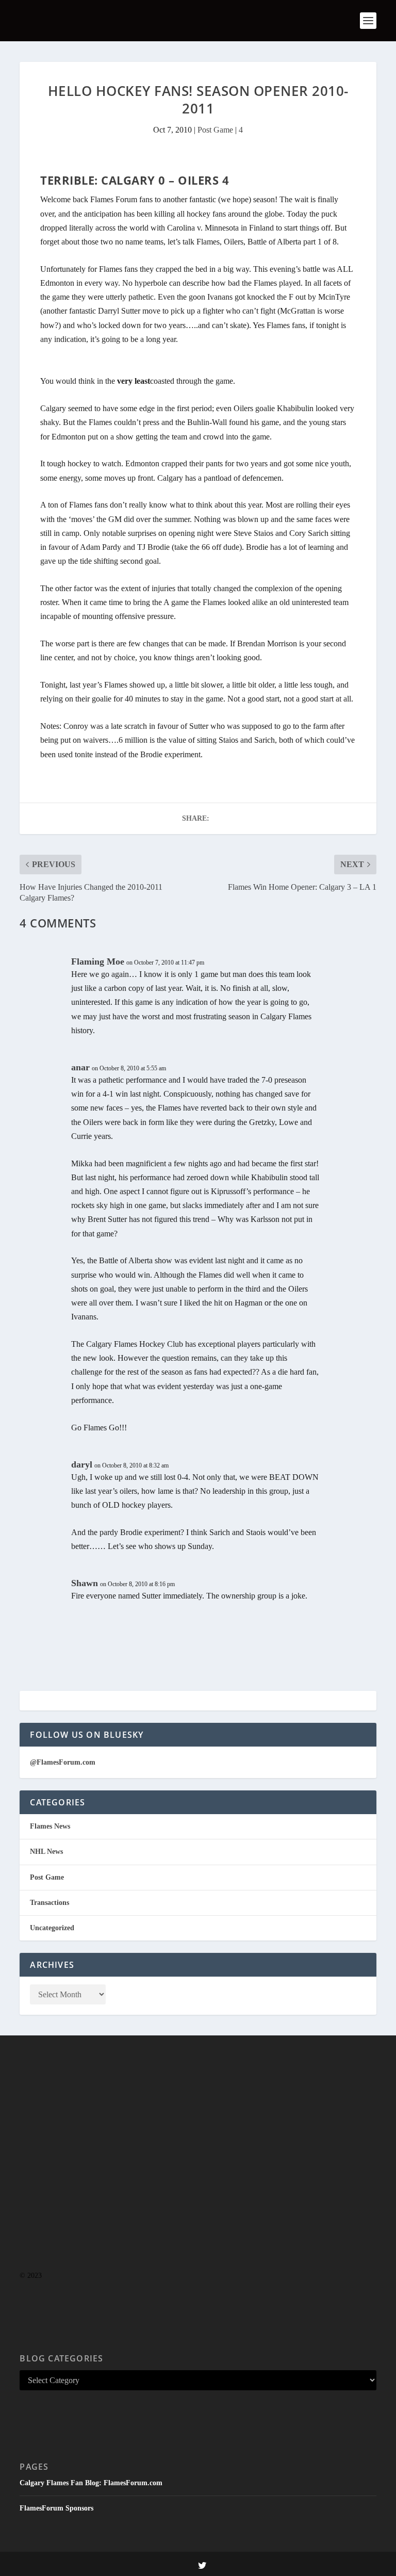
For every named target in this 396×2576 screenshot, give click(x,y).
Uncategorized (52, 1928)
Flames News (50, 1826)
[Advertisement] (198, 2174)
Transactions (49, 1903)
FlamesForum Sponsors (56, 2508)
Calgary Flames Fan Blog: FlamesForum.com (91, 2483)
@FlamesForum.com (63, 1762)
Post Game (215, 130)
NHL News (46, 1852)
